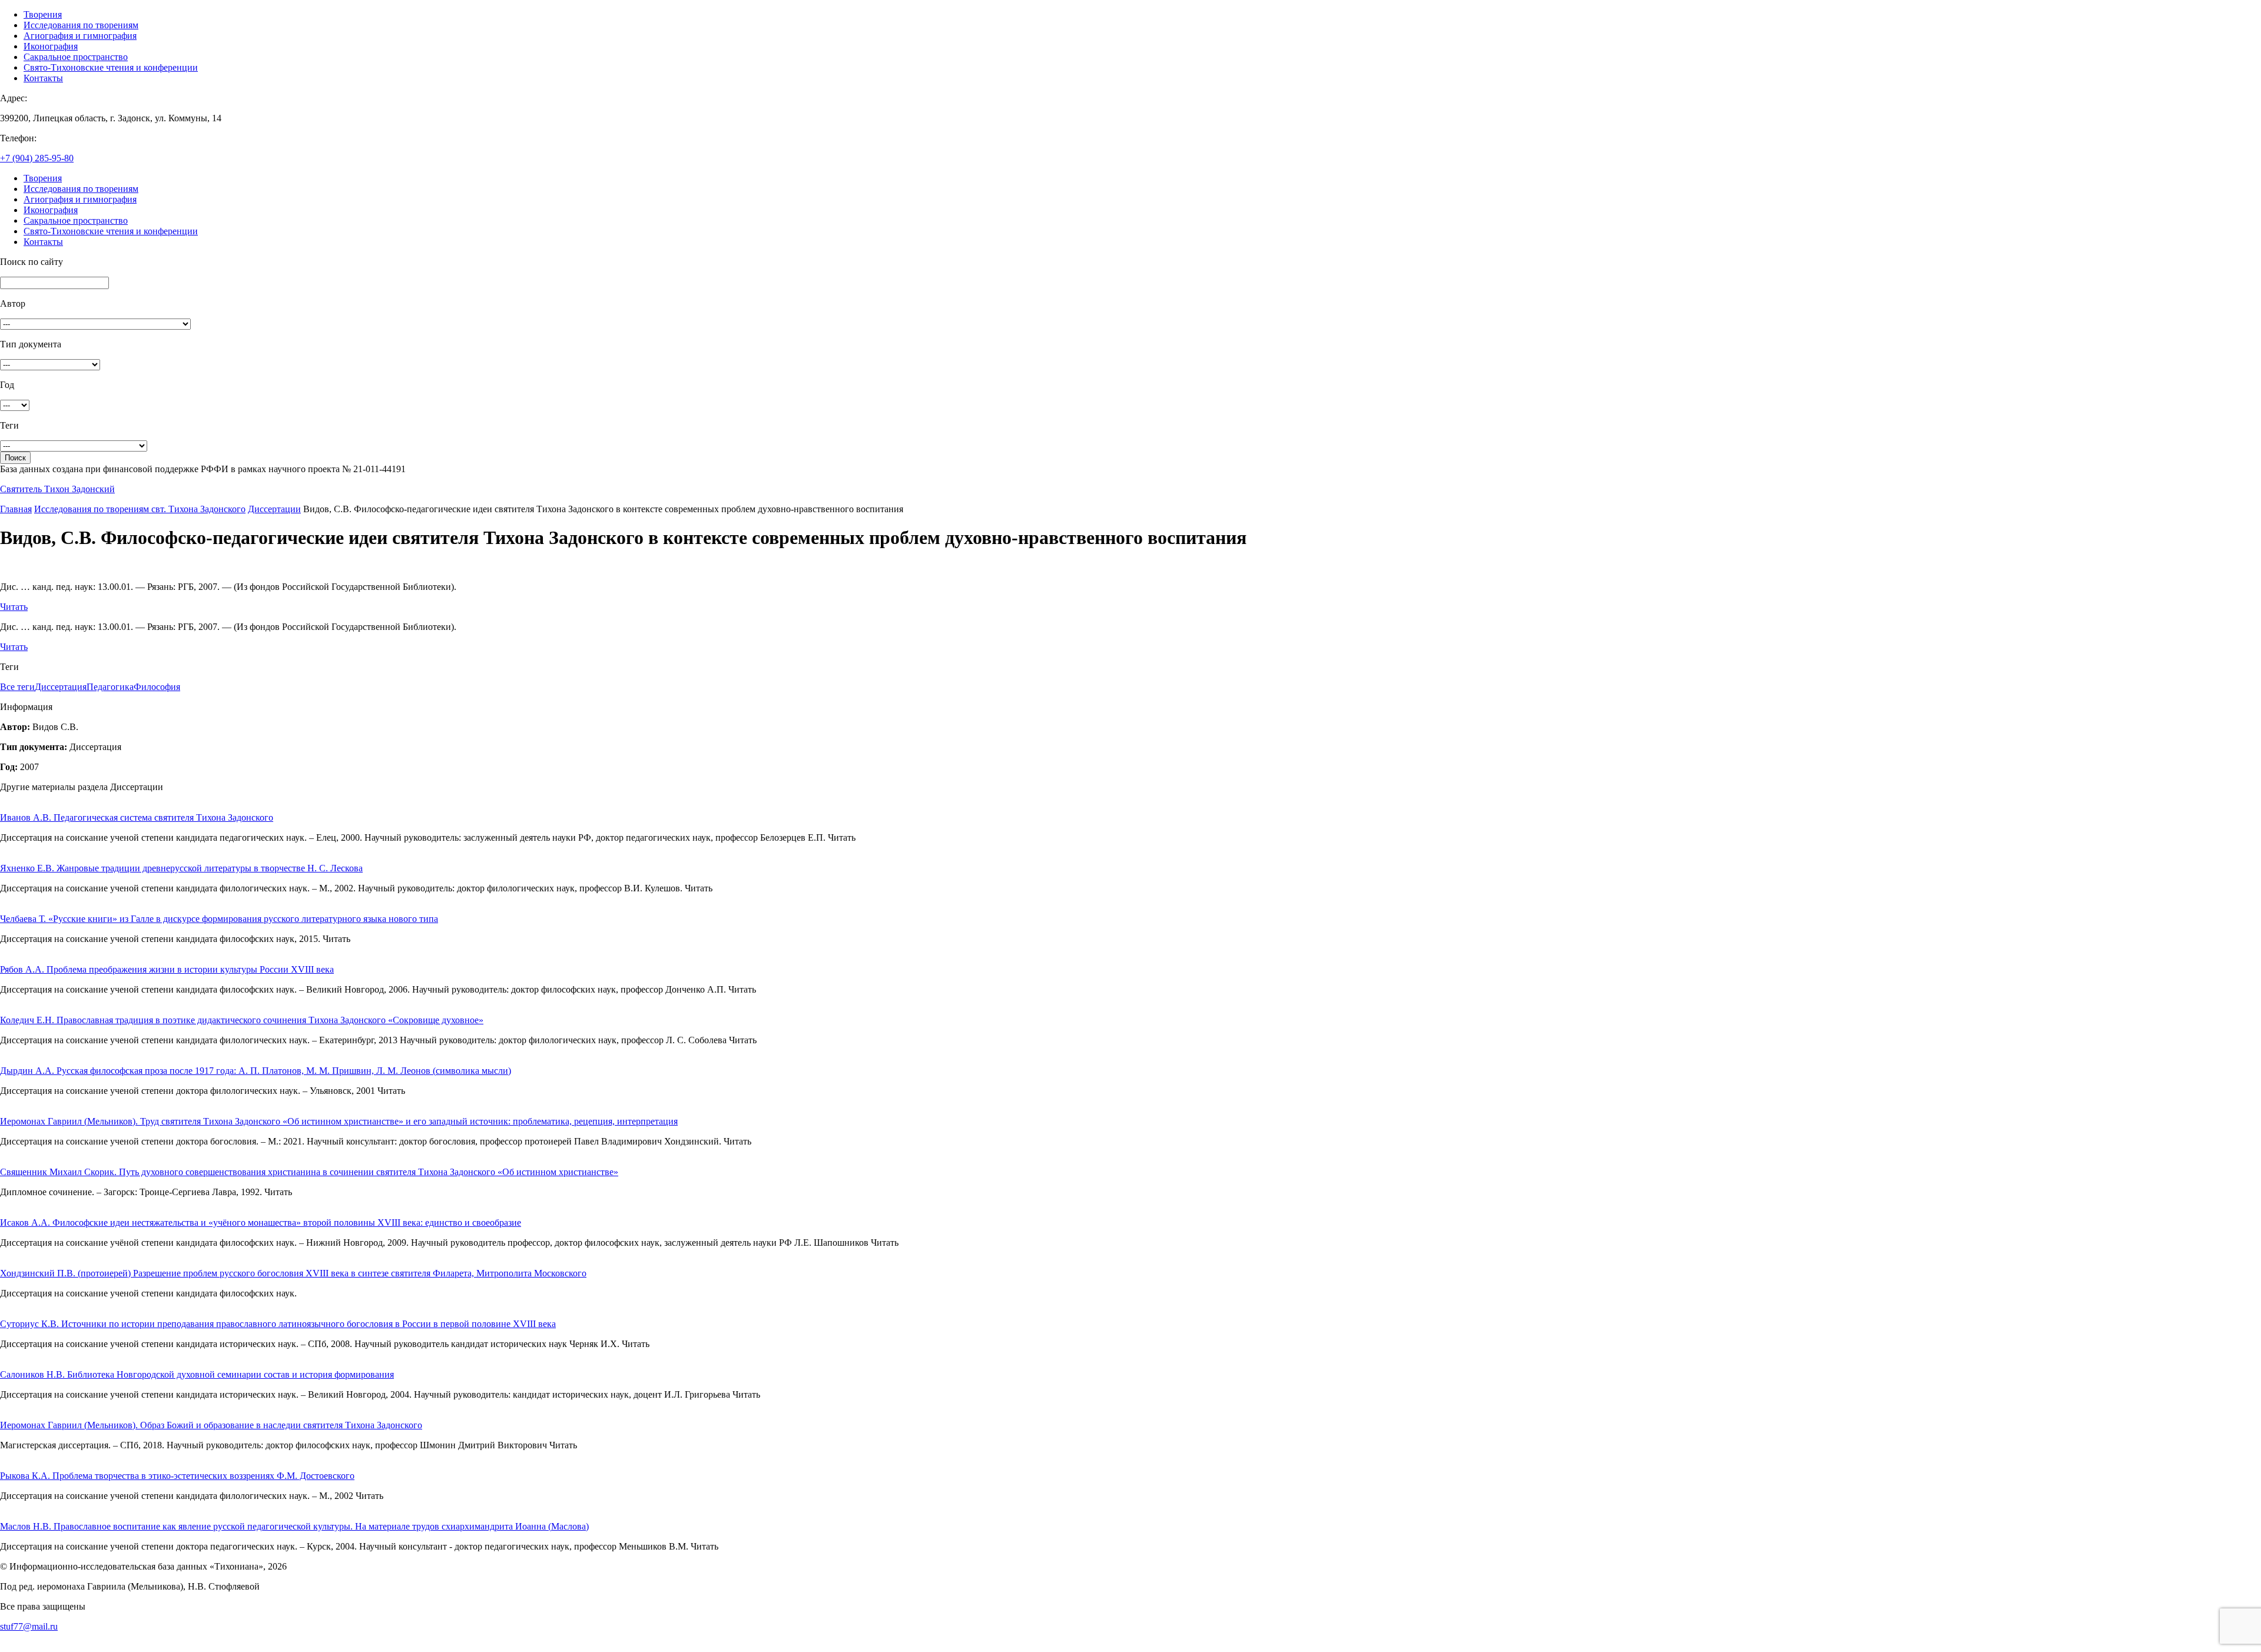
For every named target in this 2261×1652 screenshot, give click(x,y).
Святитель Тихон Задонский (57, 489)
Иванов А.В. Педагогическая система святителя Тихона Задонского (137, 817)
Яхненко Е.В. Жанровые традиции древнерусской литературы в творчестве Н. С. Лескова (181, 868)
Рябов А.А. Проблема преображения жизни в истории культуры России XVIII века (167, 969)
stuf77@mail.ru (29, 1626)
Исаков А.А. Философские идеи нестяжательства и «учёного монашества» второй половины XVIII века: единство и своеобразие (261, 1223)
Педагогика (110, 687)
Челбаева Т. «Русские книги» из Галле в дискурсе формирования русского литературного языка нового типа (219, 919)
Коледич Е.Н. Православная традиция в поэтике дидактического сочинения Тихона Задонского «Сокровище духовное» (242, 1020)
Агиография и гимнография (80, 36)
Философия (157, 687)
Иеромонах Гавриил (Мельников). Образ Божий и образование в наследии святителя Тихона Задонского (211, 1425)
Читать (14, 607)
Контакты (43, 78)
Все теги (17, 687)
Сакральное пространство (76, 57)
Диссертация (61, 687)
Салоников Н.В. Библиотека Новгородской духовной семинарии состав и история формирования (197, 1374)
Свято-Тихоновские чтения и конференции (111, 67)
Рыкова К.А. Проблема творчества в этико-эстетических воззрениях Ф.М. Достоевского (177, 1476)
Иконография (51, 46)
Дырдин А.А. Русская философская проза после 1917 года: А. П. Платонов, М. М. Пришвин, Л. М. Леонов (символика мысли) (256, 1071)
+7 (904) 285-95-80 (37, 158)
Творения (43, 14)
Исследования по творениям (81, 25)
